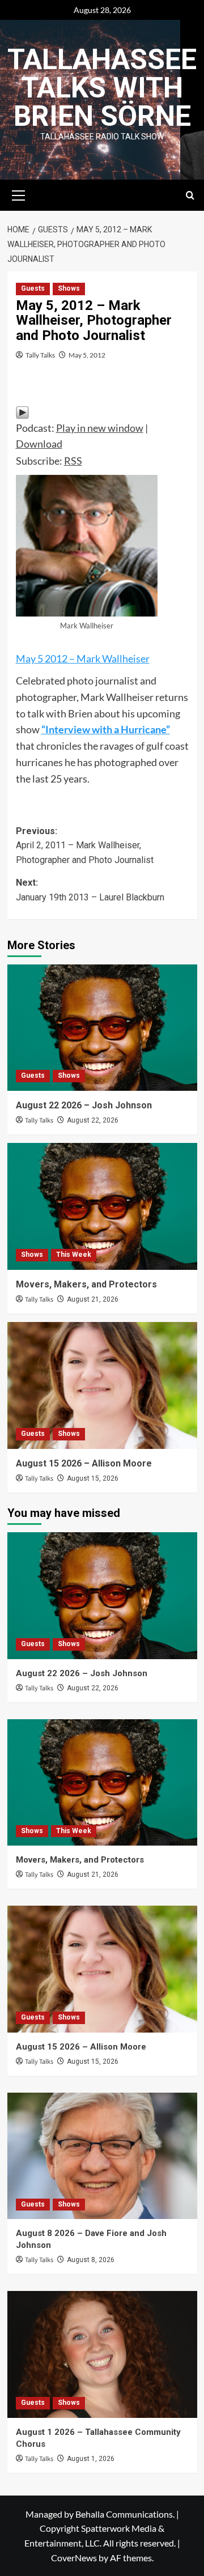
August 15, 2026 (93, 1478)
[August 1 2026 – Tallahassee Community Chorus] (102, 2354)
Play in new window (100, 428)
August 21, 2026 (93, 1299)
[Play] (22, 411)
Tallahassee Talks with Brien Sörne (102, 88)
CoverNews (74, 2558)
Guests (33, 288)
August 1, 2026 (91, 2459)
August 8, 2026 (91, 2260)
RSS (73, 461)
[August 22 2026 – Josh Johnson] (102, 1028)
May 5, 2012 (87, 355)
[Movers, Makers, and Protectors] (102, 1206)
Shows (69, 288)
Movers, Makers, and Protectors (86, 1284)
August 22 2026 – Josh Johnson (84, 1105)
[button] (19, 194)
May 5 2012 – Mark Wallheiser (83, 658)
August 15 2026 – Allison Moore (84, 1463)
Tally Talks (40, 355)
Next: (90, 890)
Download (39, 444)
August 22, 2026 (93, 1120)
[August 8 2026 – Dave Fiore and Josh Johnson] (102, 2156)
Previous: (85, 845)
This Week (74, 1255)
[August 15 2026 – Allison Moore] (102, 1385)
